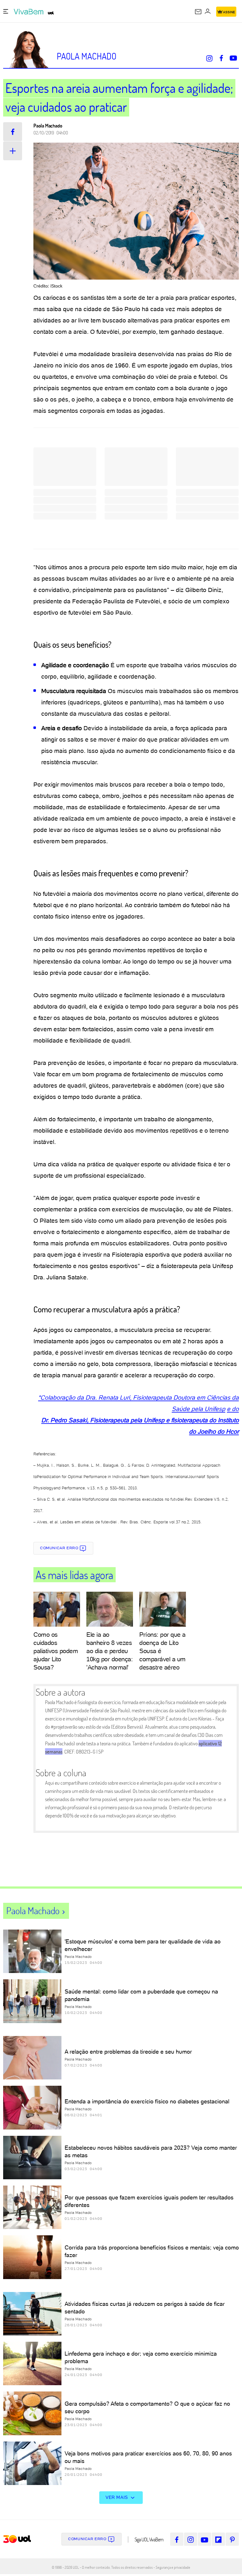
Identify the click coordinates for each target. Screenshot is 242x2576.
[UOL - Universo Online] (51, 13)
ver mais (117, 2497)
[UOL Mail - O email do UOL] (198, 12)
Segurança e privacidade (172, 2567)
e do (233, 1409)
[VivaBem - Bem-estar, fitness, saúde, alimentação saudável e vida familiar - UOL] (30, 12)
